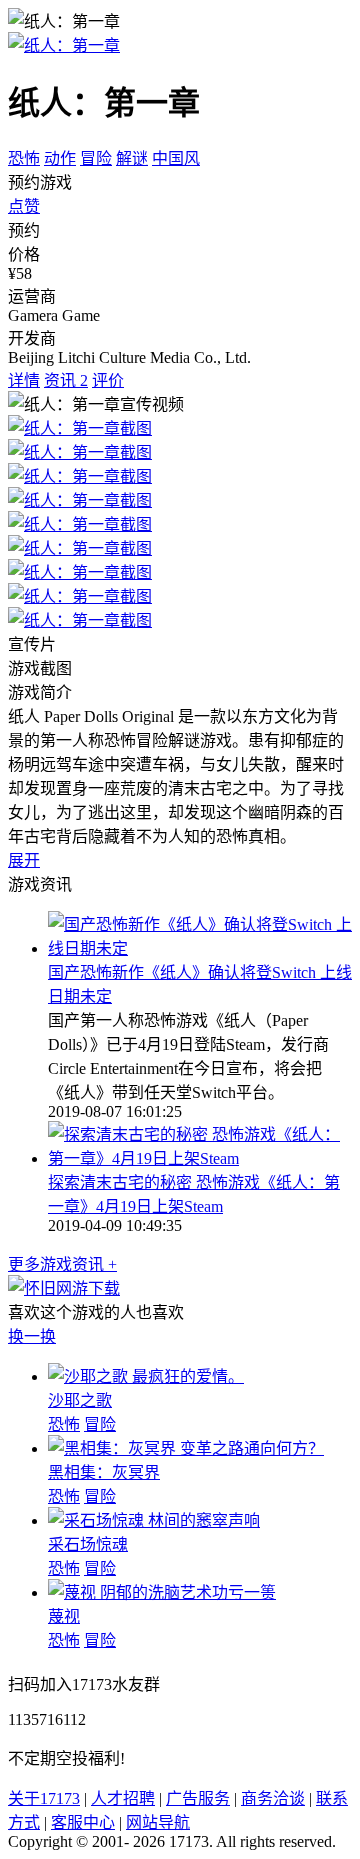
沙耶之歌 (80, 1400)
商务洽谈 (273, 1798)
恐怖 (24, 158)
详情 (24, 380)
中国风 (176, 158)
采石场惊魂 (88, 1544)
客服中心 (83, 1822)
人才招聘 (123, 1798)
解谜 (132, 158)
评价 (108, 380)
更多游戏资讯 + (62, 1264)
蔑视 (64, 1616)
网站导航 (158, 1822)
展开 (24, 860)
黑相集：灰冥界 (104, 1472)
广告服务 (198, 1798)
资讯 (66, 380)
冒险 (96, 158)
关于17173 (44, 1798)
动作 (60, 158)
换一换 (32, 1336)
